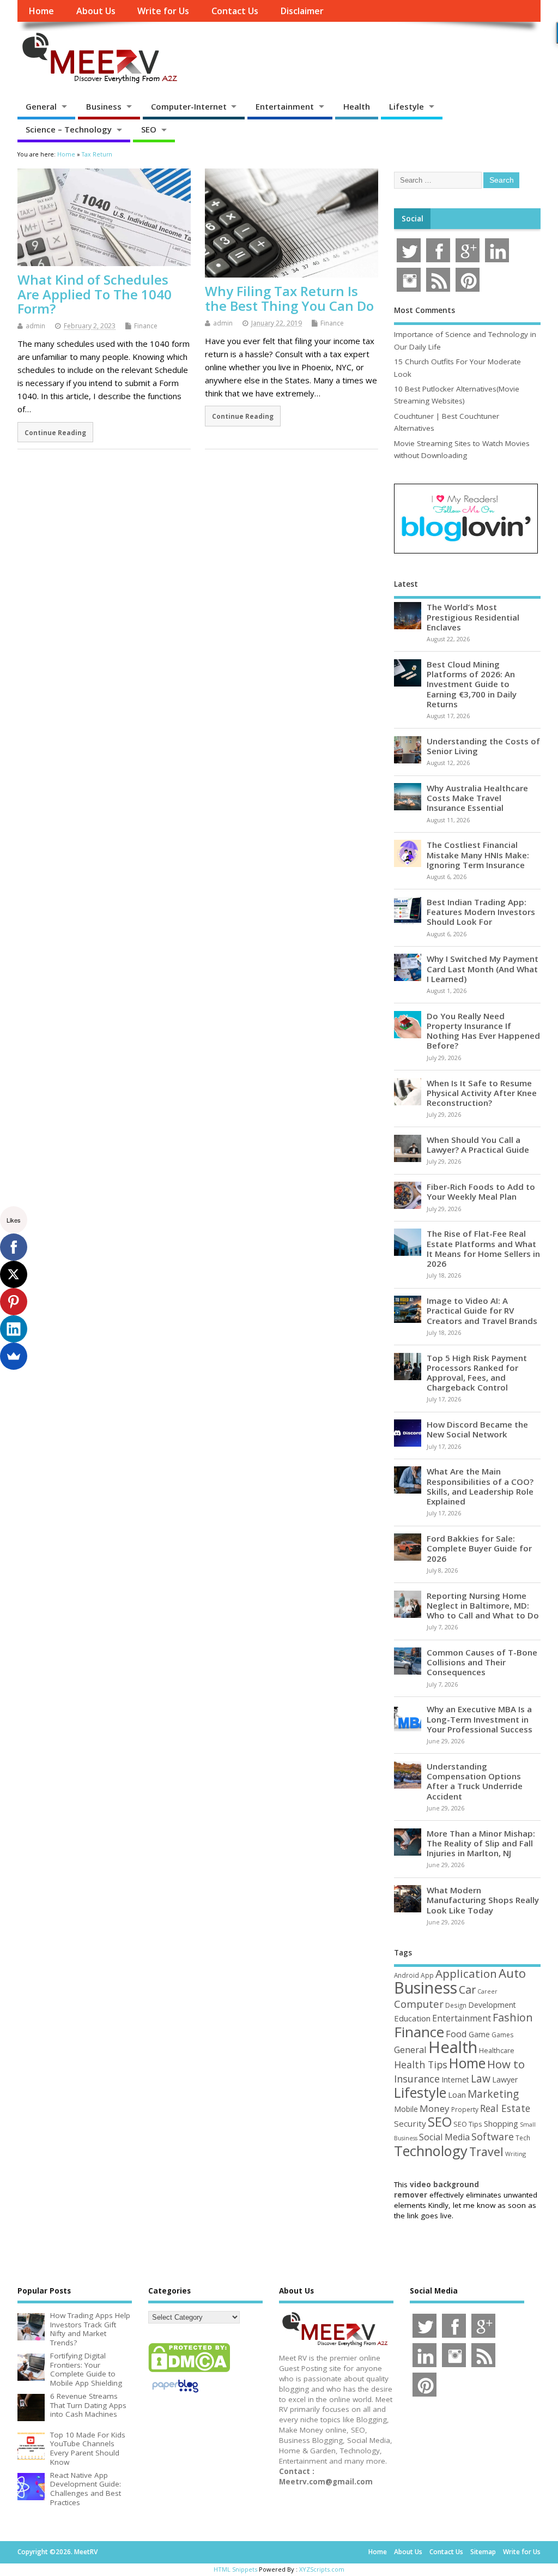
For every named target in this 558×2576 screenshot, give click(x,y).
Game (479, 2034)
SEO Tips (468, 2124)
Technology (431, 2151)
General (41, 106)
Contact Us (235, 11)
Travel (486, 2151)
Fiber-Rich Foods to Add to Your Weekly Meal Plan (481, 1191)
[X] (14, 1274)
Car (467, 1990)
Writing (515, 2154)
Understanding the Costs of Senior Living (483, 746)
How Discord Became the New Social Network (477, 1429)
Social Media (444, 2137)
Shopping (501, 2124)
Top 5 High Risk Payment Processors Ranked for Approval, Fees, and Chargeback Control (477, 1373)
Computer (419, 2004)
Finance (146, 326)
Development (492, 2005)
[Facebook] (14, 1247)
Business (104, 106)
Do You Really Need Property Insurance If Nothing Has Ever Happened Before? (483, 1031)
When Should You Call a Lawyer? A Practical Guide (478, 1145)
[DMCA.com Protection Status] (189, 2372)
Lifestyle (407, 106)
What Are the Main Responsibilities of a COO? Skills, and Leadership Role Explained (480, 1486)
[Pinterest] (14, 1302)
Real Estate (505, 2108)
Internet (455, 2080)
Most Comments (424, 310)
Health (357, 106)
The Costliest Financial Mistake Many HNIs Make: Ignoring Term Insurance (478, 854)
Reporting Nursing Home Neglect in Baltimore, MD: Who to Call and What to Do (483, 1605)
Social (413, 219)
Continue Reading (55, 432)
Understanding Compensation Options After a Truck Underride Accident (475, 1781)
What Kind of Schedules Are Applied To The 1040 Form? (95, 294)
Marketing (493, 2094)
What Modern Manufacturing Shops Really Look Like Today (483, 1900)
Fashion (513, 2017)
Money (435, 2108)
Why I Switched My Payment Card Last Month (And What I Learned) (483, 968)
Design (456, 2005)
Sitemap (483, 2552)
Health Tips (421, 2065)
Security (410, 2123)
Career (487, 1991)
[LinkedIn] (14, 1329)
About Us (96, 11)
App (427, 1975)
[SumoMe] (14, 1356)
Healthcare (497, 2050)
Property (465, 2109)
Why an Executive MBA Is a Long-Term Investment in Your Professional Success (480, 1719)
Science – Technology (69, 129)
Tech (523, 2138)
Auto (512, 1973)
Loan (457, 2094)
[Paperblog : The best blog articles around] (175, 2394)
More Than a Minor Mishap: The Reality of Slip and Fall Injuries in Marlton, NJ (481, 1843)
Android (407, 1975)
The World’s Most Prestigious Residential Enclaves (473, 617)
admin (35, 326)
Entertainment (285, 106)
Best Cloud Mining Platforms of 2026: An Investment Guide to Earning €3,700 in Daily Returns (472, 684)
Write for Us (163, 11)
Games (502, 2035)
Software (493, 2136)
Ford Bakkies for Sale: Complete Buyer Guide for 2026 (479, 1548)
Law (481, 2078)
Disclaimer (302, 11)
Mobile (406, 2109)
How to (506, 2064)
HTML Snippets (235, 2569)
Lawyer (505, 2080)
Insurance (417, 2079)
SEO (149, 129)
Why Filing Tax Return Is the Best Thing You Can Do (289, 298)
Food (456, 2034)
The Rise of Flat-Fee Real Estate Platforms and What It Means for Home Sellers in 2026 (483, 1248)
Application (466, 1973)
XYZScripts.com (322, 2569)
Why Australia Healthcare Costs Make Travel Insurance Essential (477, 798)
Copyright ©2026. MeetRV (57, 2552)
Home (41, 11)
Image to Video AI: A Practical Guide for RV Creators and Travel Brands (482, 1310)
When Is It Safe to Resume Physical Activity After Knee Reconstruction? (482, 1093)
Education (412, 2018)
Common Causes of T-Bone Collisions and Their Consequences (482, 1662)
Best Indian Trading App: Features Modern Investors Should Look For (481, 912)
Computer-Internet (189, 106)
